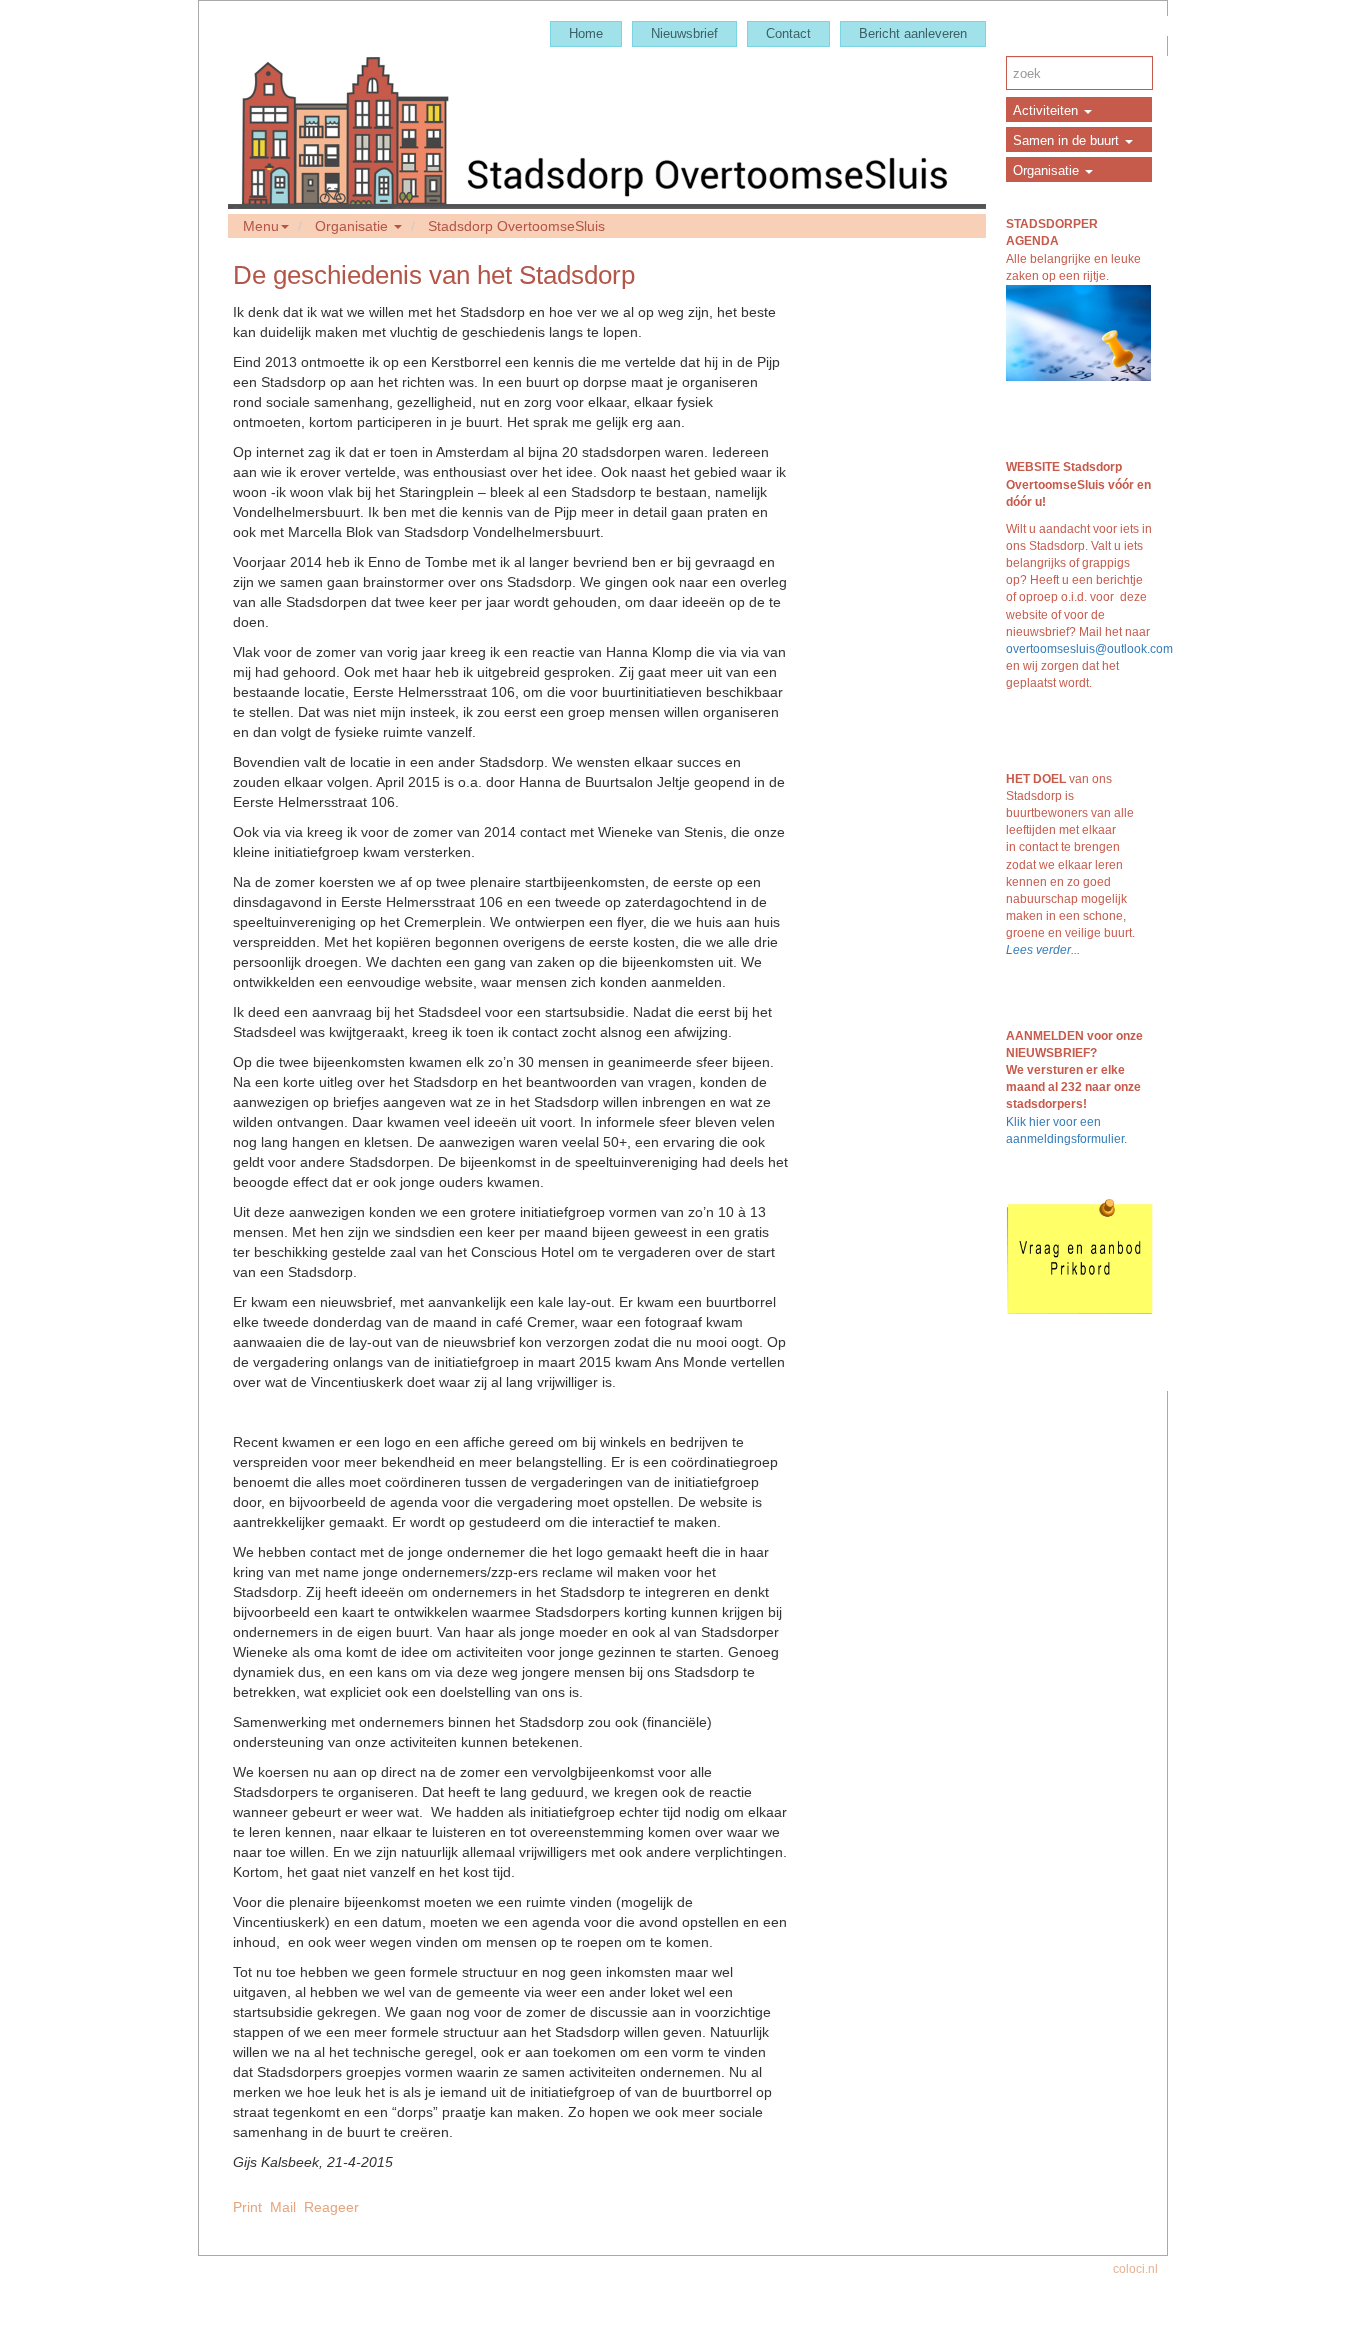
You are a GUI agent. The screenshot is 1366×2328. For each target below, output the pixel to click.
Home (586, 33)
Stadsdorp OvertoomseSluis (516, 226)
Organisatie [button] (353, 226)
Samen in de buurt (1068, 140)
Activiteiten (1047, 110)
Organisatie (1048, 170)
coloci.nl (1135, 2269)
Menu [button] (261, 226)
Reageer (331, 2207)
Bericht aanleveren (913, 33)
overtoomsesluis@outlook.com (1089, 649)
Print (247, 2207)
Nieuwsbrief (684, 33)
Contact (788, 33)
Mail (283, 2207)
